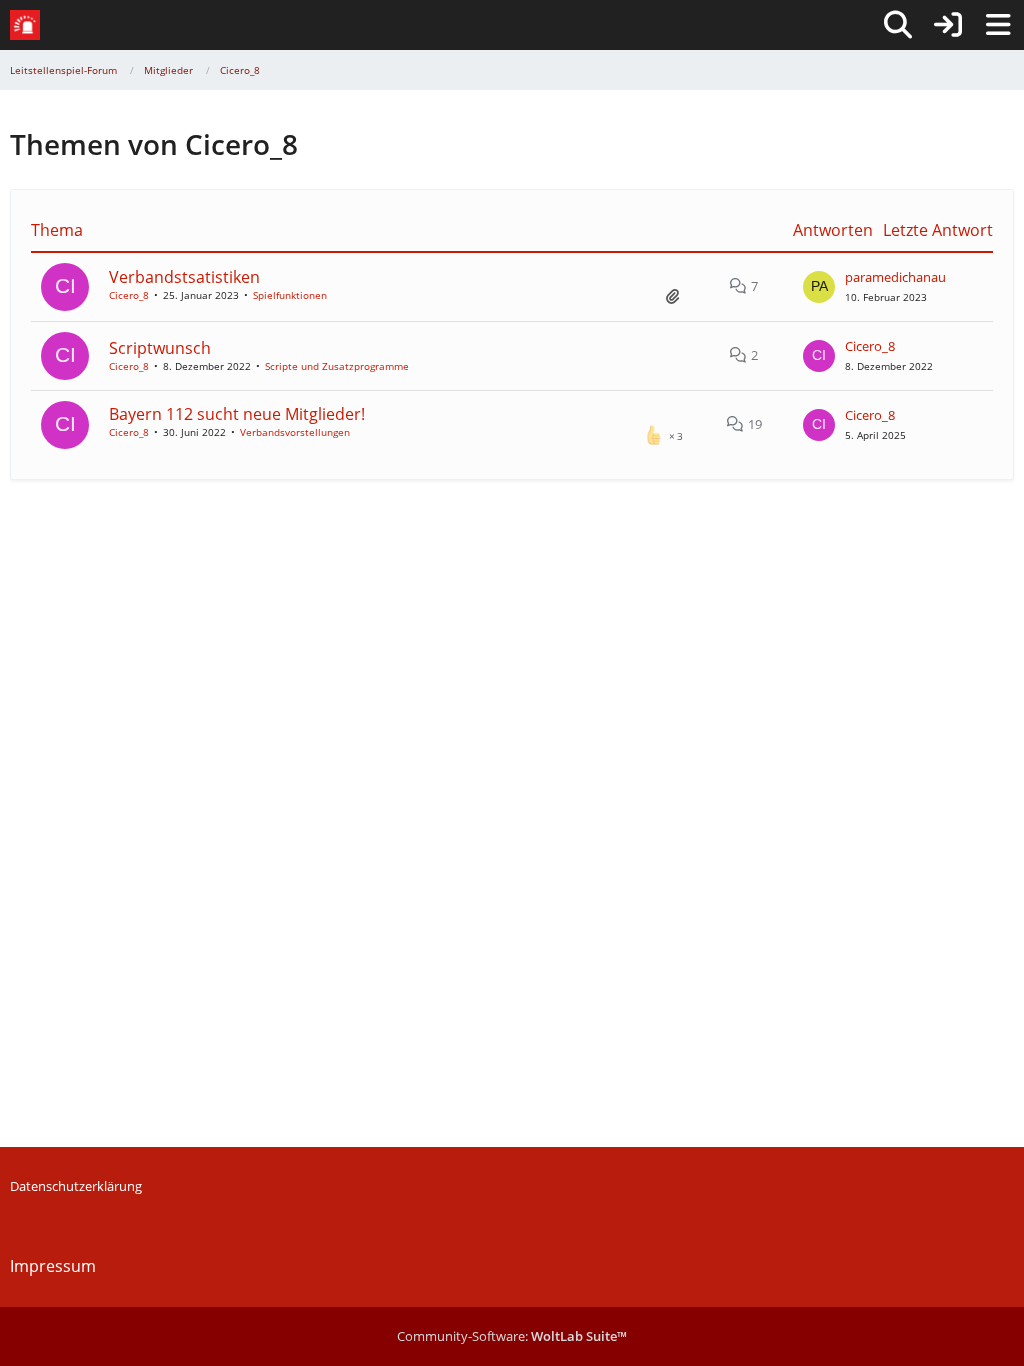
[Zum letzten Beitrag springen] (819, 287)
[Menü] (998, 25)
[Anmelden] (948, 25)
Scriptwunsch (160, 348)
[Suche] (898, 25)
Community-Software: (512, 1336)
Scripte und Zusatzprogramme (337, 366)
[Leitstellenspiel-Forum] (25, 25)
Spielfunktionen (290, 295)
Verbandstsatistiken (184, 277)
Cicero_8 (129, 295)
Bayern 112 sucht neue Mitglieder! (237, 414)
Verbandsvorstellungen (295, 432)
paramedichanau (895, 277)
